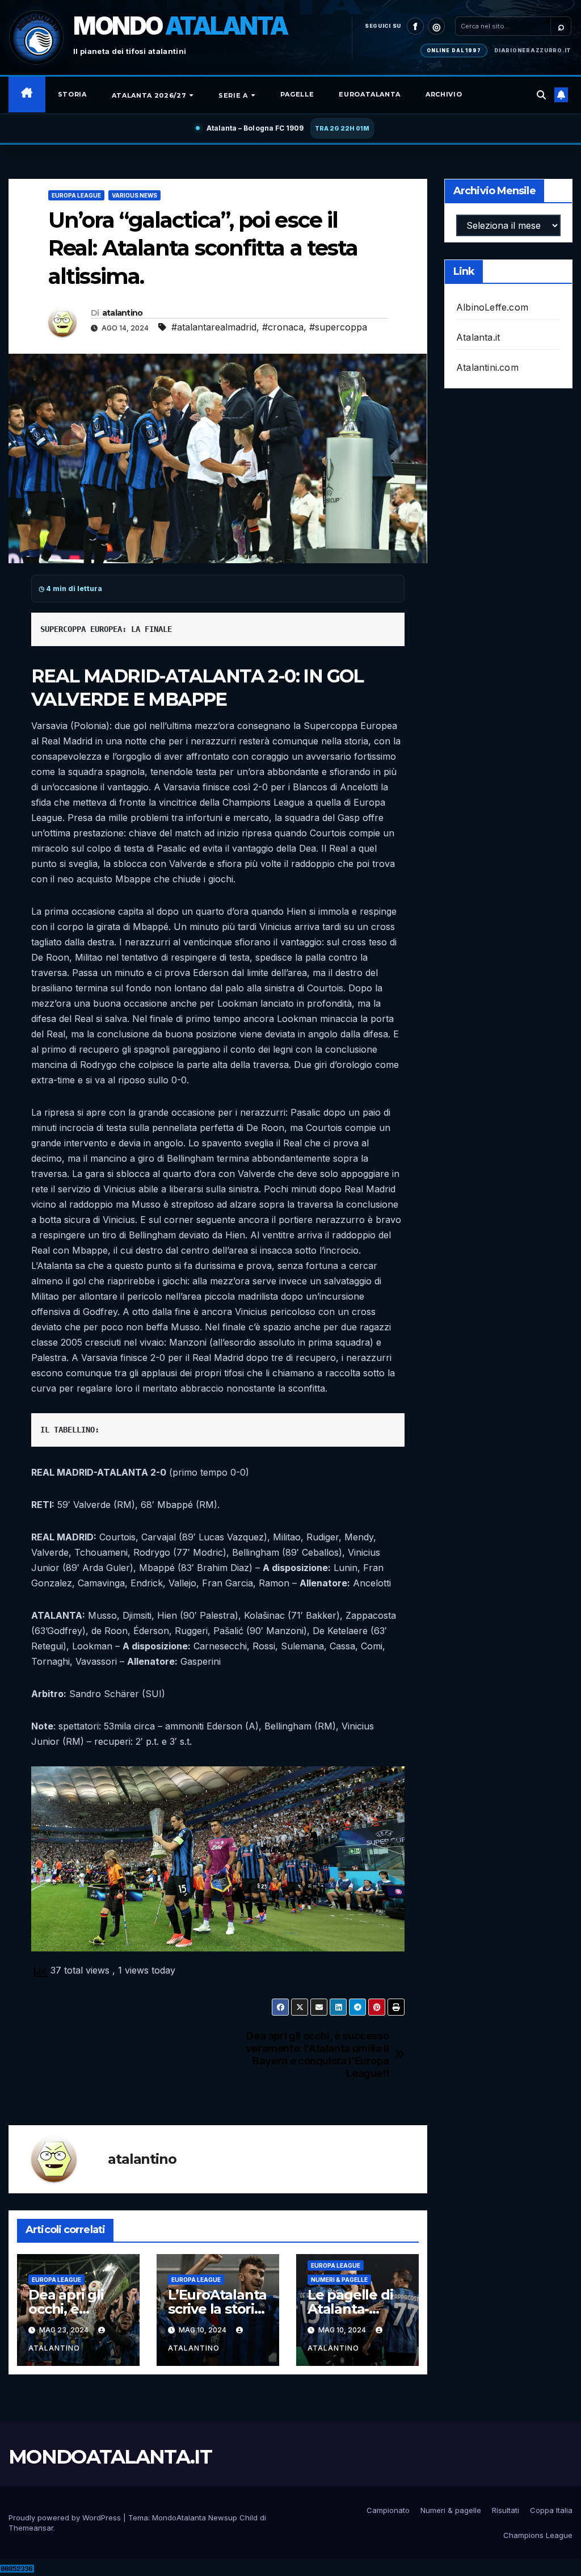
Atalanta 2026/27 (150, 95)
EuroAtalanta (370, 94)
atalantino (123, 313)
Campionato (388, 2510)
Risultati (506, 2510)
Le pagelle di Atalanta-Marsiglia (350, 2309)
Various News (134, 195)
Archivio (444, 94)
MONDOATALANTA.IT (110, 2457)
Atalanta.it (478, 337)
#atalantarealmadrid (214, 327)
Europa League (76, 195)
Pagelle (297, 94)
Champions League (538, 2535)
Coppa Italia (551, 2510)
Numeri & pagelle (339, 2280)
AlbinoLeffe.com (492, 307)
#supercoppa (338, 327)
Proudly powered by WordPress (66, 2518)
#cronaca (283, 327)
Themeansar (31, 2528)
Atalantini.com (487, 367)
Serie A (234, 95)
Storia (72, 94)
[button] (541, 95)
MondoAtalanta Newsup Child (205, 2518)
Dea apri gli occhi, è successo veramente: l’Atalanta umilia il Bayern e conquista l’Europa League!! (317, 2054)
